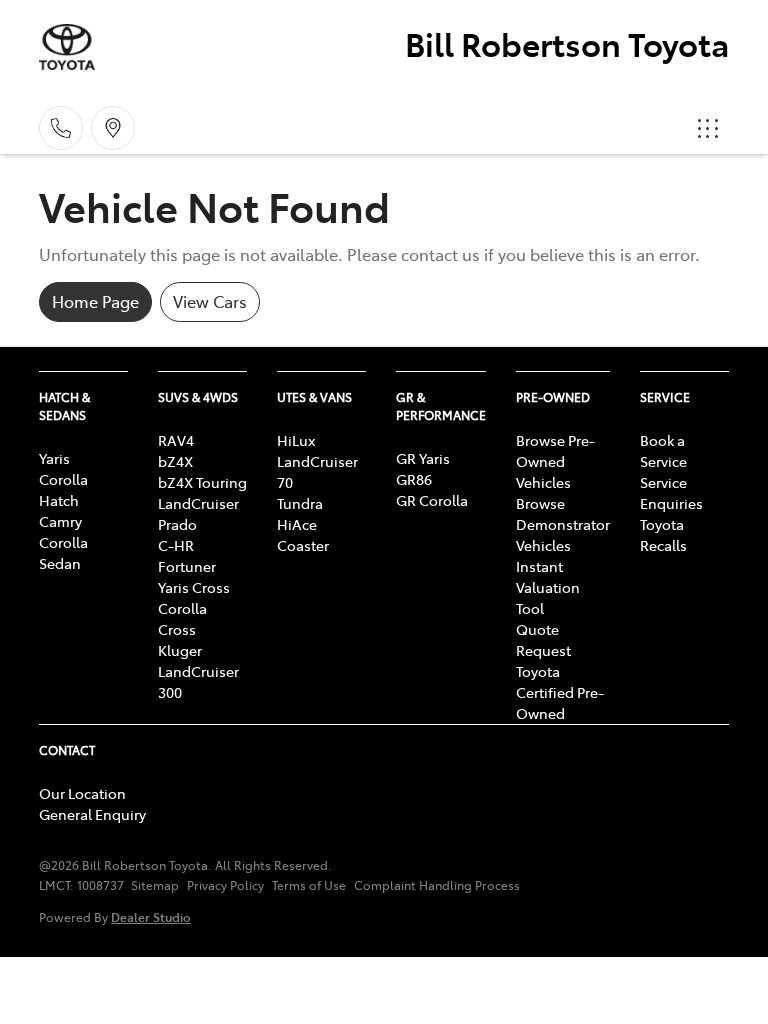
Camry (60, 521)
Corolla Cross (182, 618)
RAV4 (176, 440)
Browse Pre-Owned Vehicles (555, 461)
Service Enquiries (671, 492)
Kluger (180, 650)
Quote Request (543, 639)
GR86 (414, 479)
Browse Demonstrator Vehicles (563, 524)
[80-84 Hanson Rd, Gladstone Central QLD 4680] (113, 128)
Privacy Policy (225, 885)
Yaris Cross (194, 587)
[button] (708, 128)
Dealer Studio (151, 916)
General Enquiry (92, 814)
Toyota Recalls (663, 534)
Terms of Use (309, 885)
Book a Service (663, 450)
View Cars (210, 301)
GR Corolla (432, 500)
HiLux (296, 440)
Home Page (95, 301)
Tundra (300, 503)
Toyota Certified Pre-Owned (560, 692)
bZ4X (175, 461)
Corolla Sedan (63, 552)
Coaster (303, 545)
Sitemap (155, 885)
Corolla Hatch (63, 489)
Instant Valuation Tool (548, 587)
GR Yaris (423, 458)
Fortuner (187, 566)
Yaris (54, 458)
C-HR (176, 545)
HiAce (297, 524)
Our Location (82, 793)
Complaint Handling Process (437, 885)
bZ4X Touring (202, 482)
